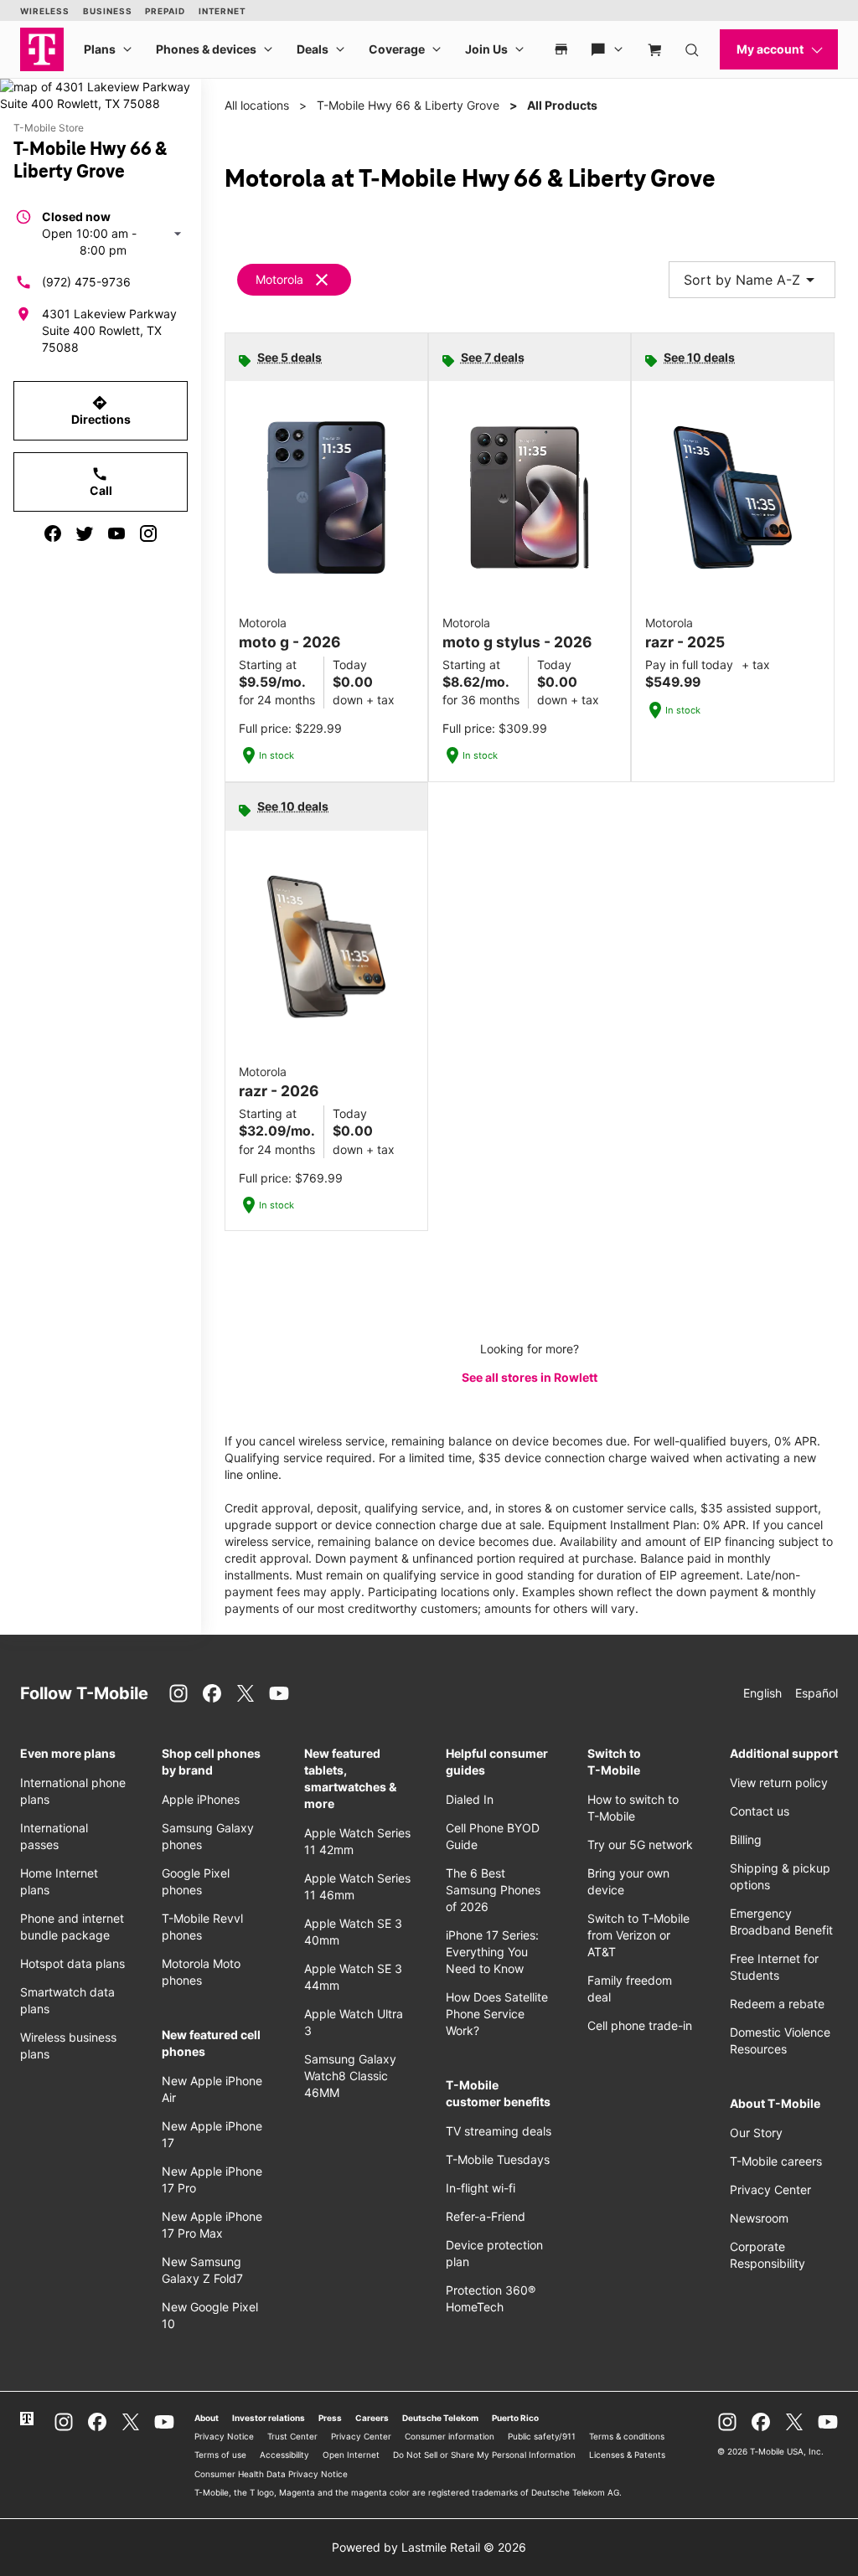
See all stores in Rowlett (530, 1377)
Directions (101, 410)
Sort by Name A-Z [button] (752, 280)
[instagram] (148, 533)
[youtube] (116, 533)
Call (101, 482)
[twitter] (85, 533)
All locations (257, 105)
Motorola (279, 279)
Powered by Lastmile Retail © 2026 (429, 2547)
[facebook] (53, 533)
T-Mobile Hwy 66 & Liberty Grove (408, 105)
